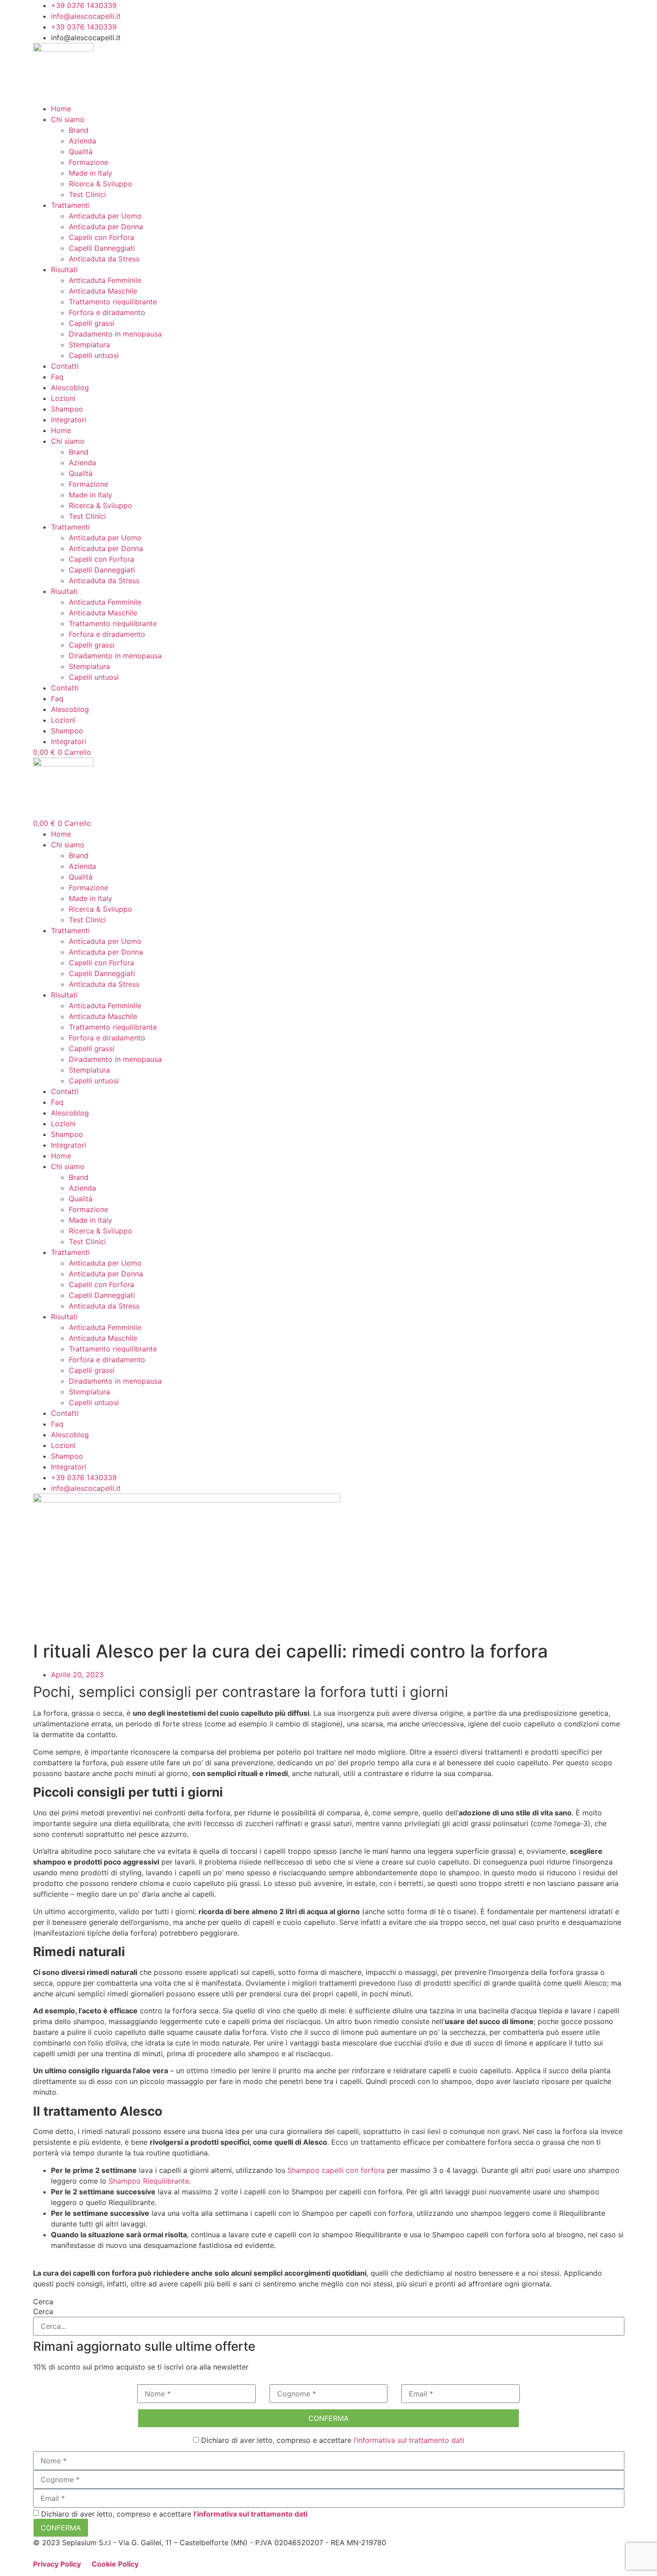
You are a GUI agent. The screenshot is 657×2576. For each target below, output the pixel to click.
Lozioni (63, 398)
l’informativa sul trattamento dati (409, 2440)
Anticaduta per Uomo (105, 216)
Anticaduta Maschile (103, 291)
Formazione (88, 162)
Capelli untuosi (94, 355)
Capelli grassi (92, 323)
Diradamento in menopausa (115, 334)
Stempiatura (89, 345)
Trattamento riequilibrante (113, 302)
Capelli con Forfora (101, 237)
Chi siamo (68, 119)
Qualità (81, 152)
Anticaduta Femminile (105, 280)
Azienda (82, 141)
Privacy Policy (58, 2564)
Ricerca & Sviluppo (101, 184)
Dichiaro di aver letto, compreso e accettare (332, 2440)
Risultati (64, 269)
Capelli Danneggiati (102, 248)
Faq (57, 377)
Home (61, 109)
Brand (79, 130)
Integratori (69, 420)
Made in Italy (91, 173)
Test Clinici (87, 194)
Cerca (43, 2302)
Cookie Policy (115, 2564)
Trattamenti (70, 205)
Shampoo (67, 409)
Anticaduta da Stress (104, 259)
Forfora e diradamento (107, 312)
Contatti (65, 366)
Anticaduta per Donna (106, 227)
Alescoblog (70, 387)
